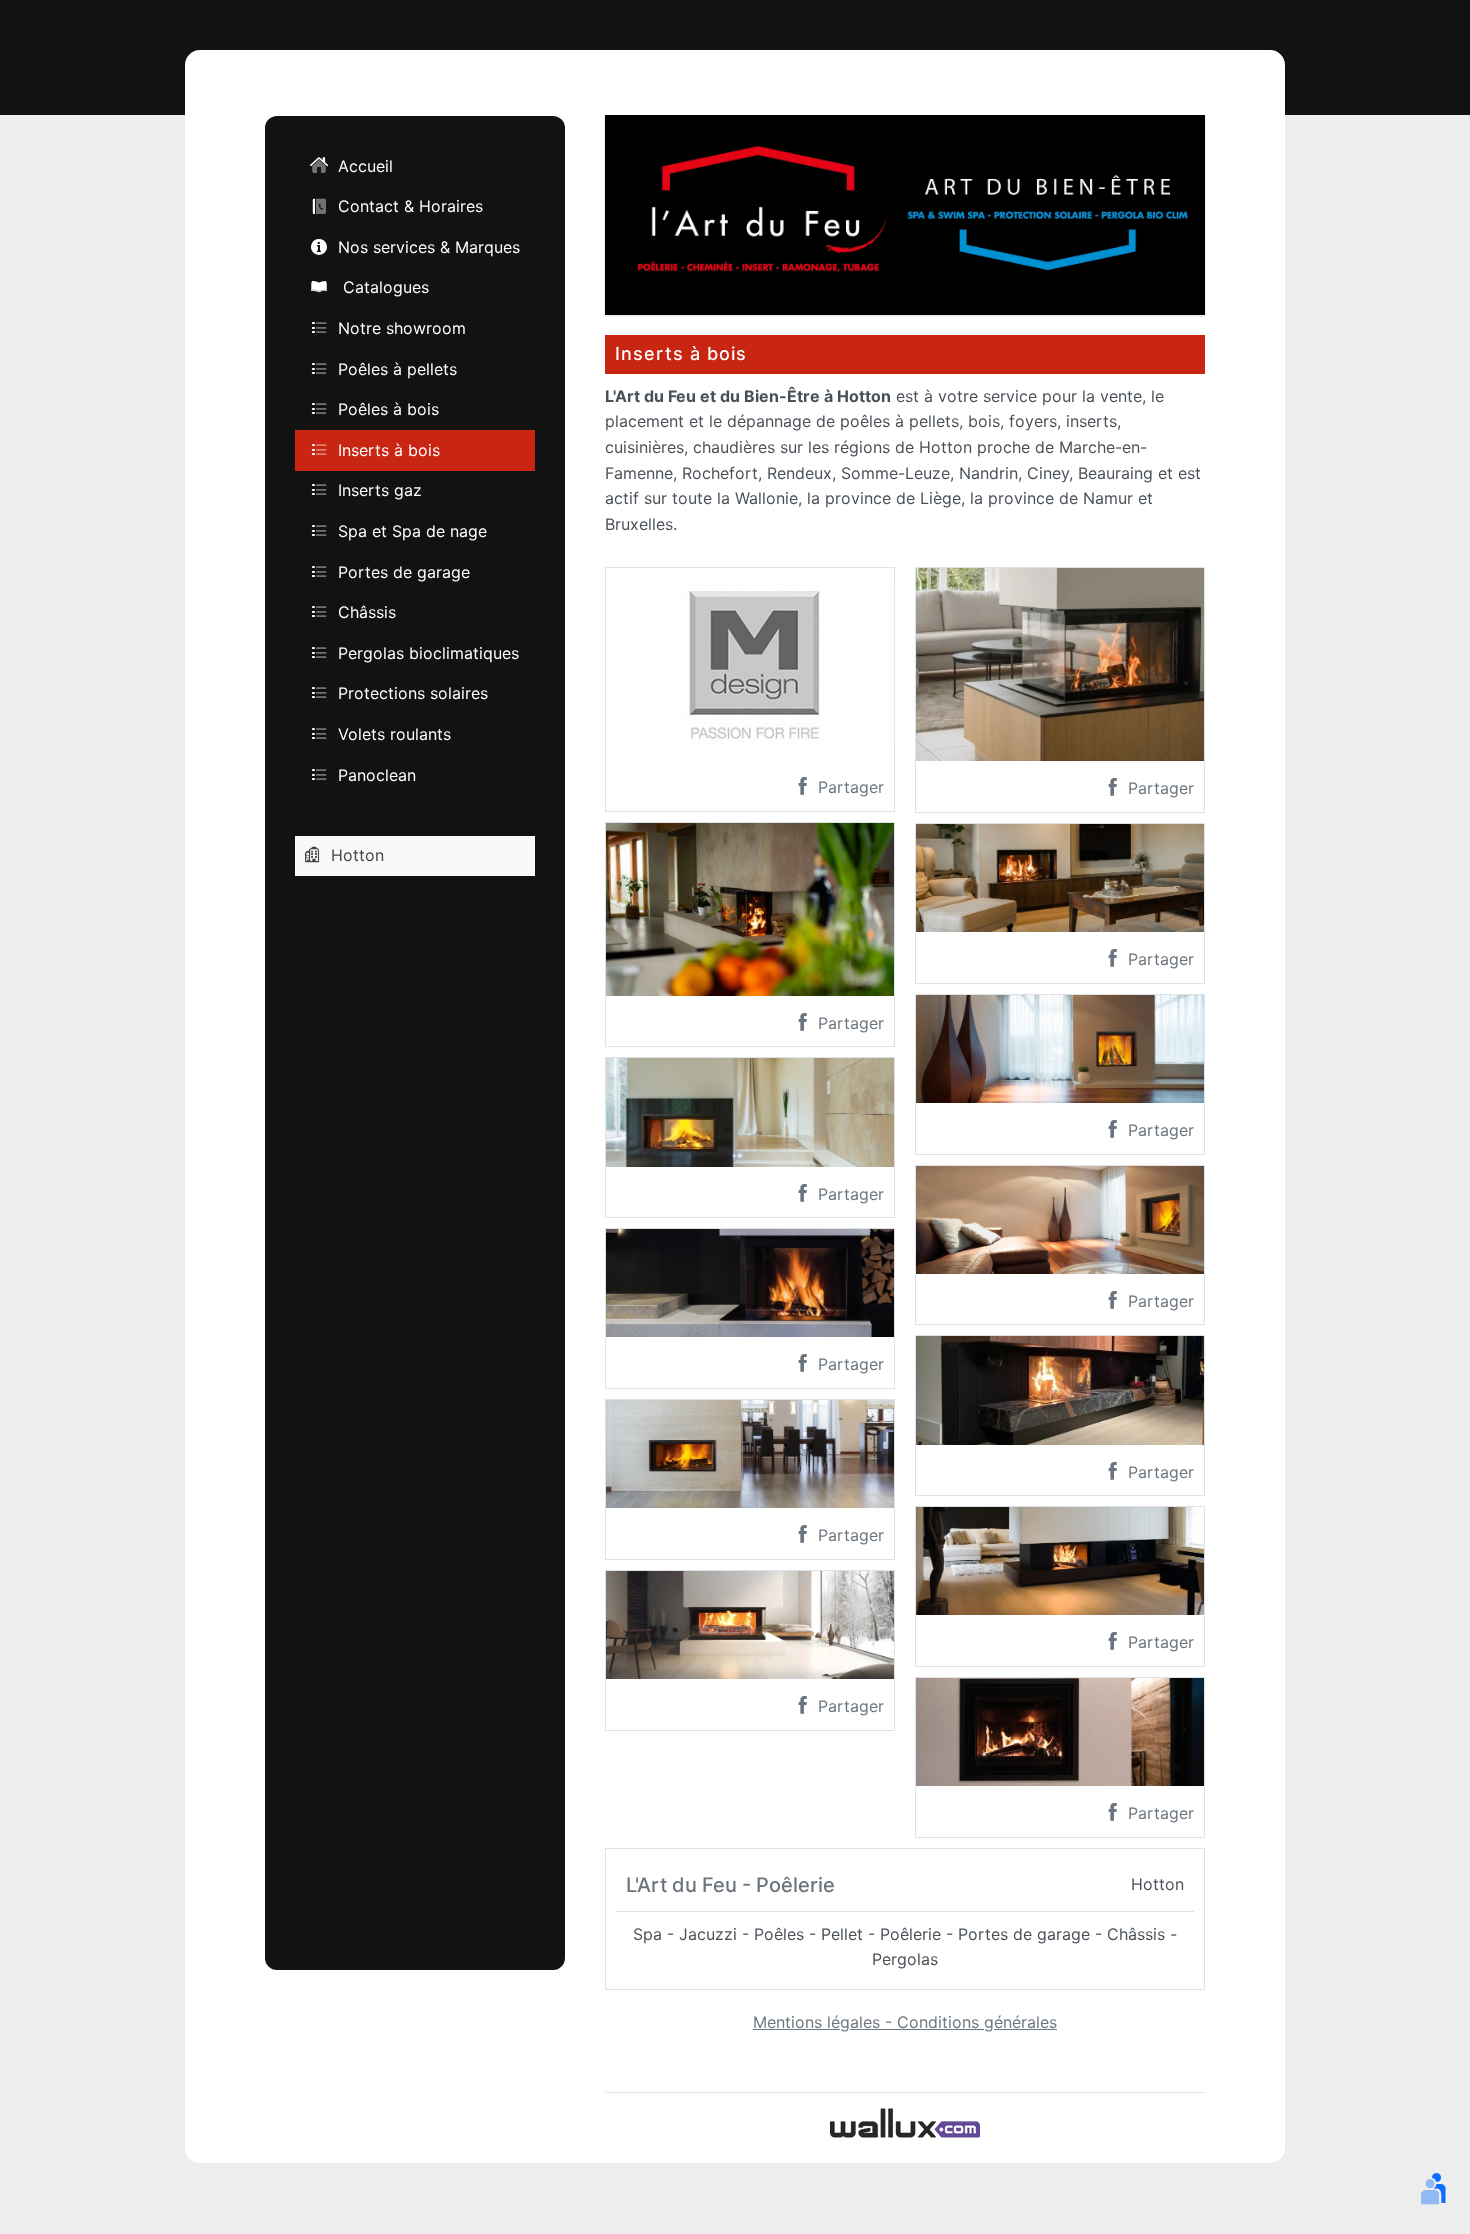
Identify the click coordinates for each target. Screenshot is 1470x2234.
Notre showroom (402, 328)
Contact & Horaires (410, 206)
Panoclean (377, 774)
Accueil (365, 166)
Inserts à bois (389, 450)
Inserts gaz (380, 490)
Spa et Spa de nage (412, 531)
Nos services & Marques (429, 247)
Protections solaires (413, 693)
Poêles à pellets (397, 368)
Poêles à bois (388, 409)
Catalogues (383, 287)
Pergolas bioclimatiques (428, 653)
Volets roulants (394, 734)
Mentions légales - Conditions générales (905, 2022)
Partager (848, 787)
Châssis (367, 612)
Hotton (357, 855)
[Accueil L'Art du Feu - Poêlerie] (905, 213)
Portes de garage (404, 571)
